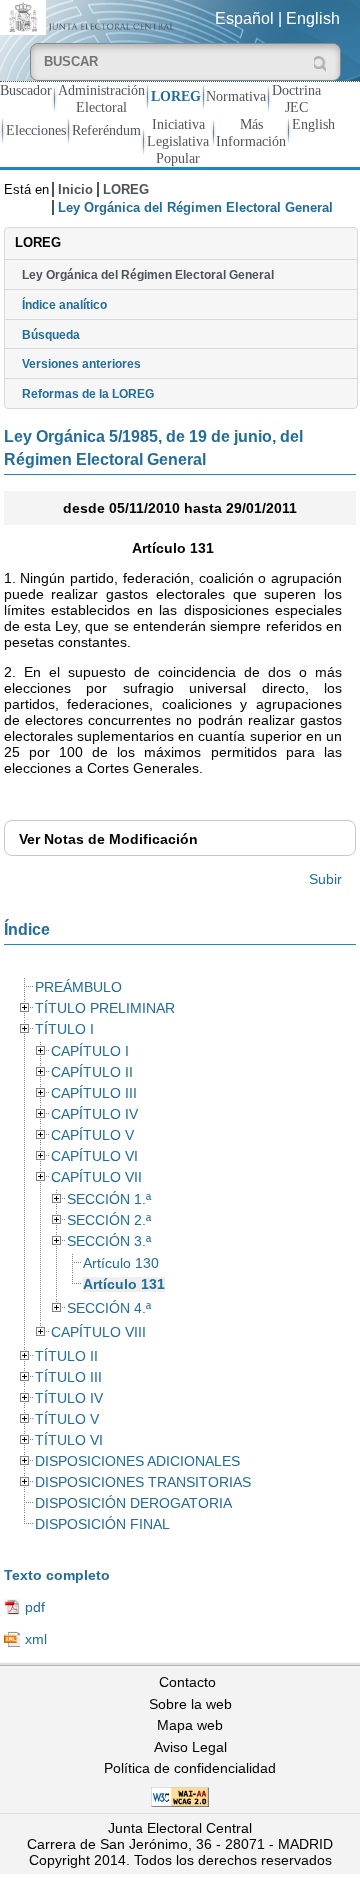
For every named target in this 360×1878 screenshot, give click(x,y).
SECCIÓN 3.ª (109, 1241)
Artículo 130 (121, 1263)
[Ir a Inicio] (90, 16)
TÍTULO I (64, 1029)
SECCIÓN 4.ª (109, 1308)
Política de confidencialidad (190, 1768)
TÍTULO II (66, 1356)
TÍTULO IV (69, 1398)
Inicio (75, 189)
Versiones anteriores (81, 364)
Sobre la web (190, 1704)
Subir (325, 879)
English (313, 18)
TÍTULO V (67, 1419)
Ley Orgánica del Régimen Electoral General (148, 275)
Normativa (236, 96)
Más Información (251, 132)
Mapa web (190, 1725)
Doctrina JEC (296, 98)
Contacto (187, 1682)
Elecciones (36, 130)
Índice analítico (64, 305)
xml (36, 1639)
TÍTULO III (68, 1377)
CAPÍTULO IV (94, 1114)
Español (244, 18)
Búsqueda (51, 335)
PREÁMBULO (78, 987)
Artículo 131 (124, 1284)
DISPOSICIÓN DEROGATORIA (133, 1503)
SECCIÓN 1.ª (109, 1199)
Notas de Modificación (108, 839)
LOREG (176, 96)
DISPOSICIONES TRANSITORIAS (143, 1482)
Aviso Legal (190, 1747)
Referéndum (106, 130)
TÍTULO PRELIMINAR (105, 1008)
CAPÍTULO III (94, 1093)
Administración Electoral (101, 98)
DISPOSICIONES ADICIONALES (137, 1461)
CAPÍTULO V (92, 1135)
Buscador (26, 90)
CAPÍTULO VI (94, 1156)
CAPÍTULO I (90, 1051)
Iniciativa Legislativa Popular (178, 141)
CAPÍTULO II (92, 1072)
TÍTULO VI (69, 1440)
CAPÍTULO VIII (98, 1332)
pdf (35, 1607)
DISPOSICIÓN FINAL (102, 1524)
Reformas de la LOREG (88, 394)
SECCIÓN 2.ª (109, 1220)
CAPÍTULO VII (96, 1177)
